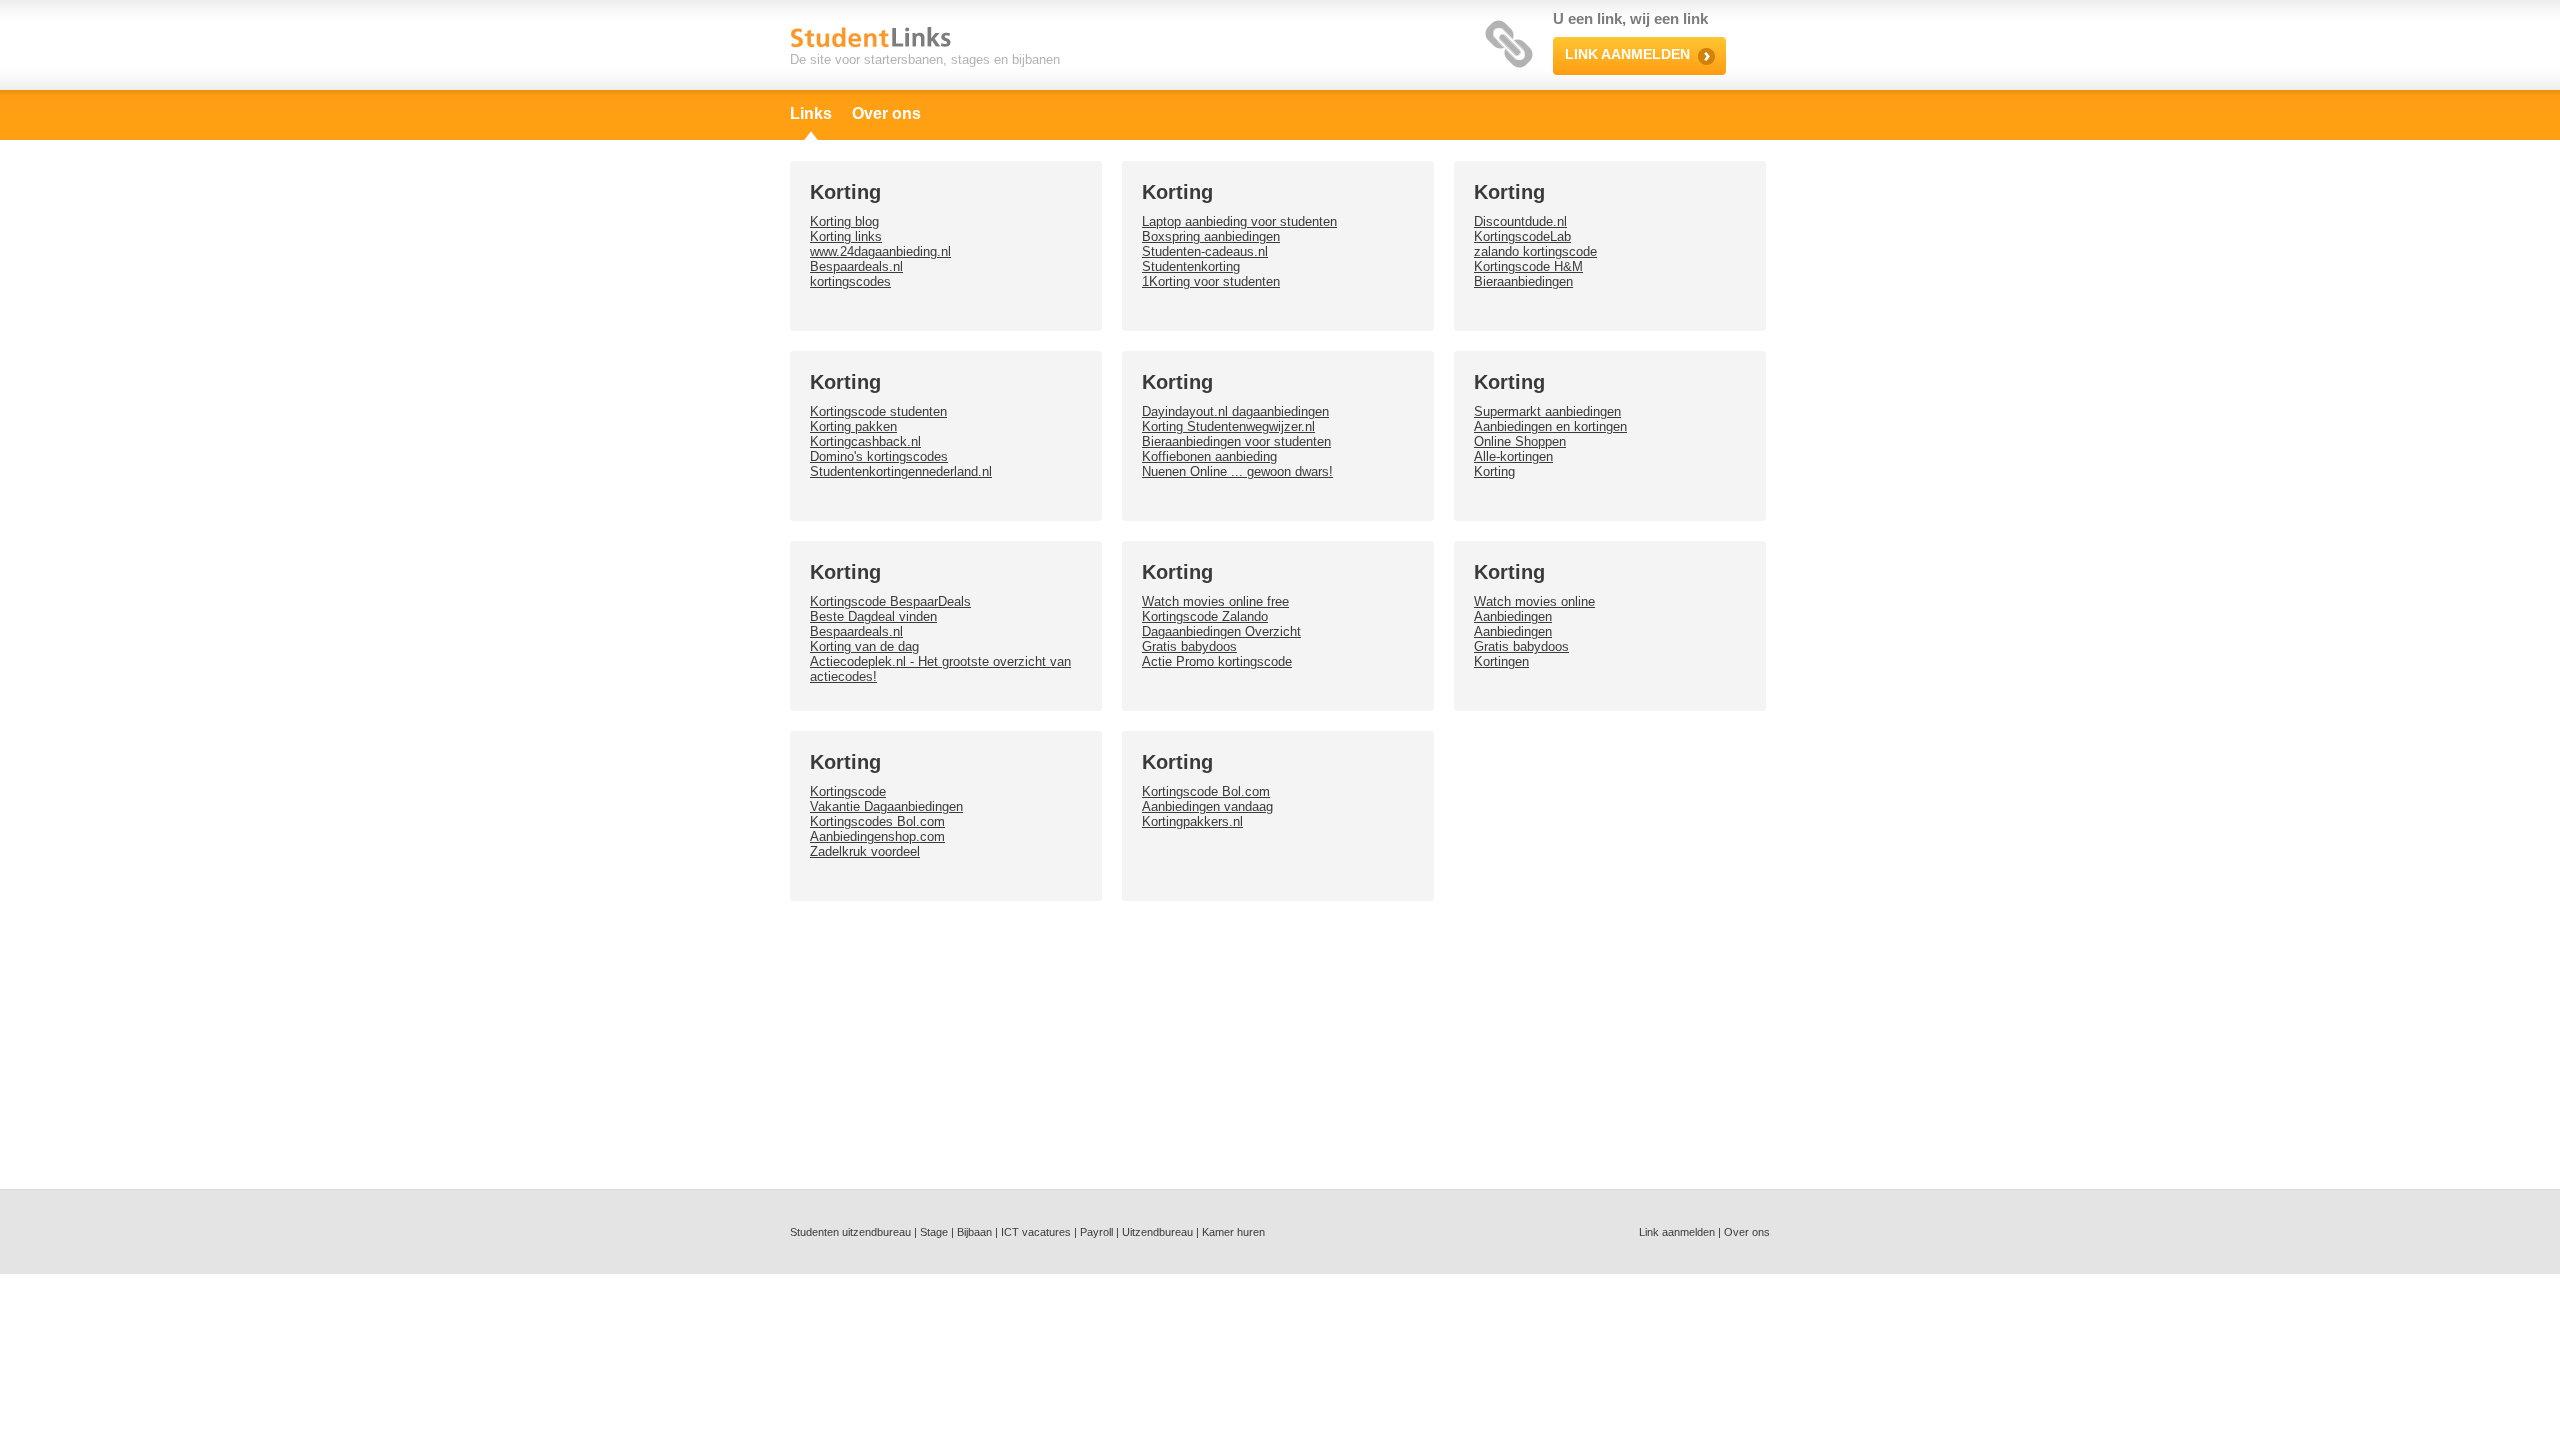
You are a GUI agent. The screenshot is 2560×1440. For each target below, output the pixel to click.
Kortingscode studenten (878, 411)
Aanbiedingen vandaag (1207, 806)
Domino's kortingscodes (879, 456)
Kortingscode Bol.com (1206, 791)
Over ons (886, 113)
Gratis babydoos (1189, 646)
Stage (934, 1232)
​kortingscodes (850, 281)
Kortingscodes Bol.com (877, 821)
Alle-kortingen (1513, 456)
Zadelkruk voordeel (865, 851)
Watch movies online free (1215, 601)
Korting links (846, 236)
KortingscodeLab (1522, 236)
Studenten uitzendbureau (850, 1232)
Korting (1494, 471)
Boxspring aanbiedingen (1211, 236)
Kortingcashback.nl (865, 441)
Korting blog (844, 221)
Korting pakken (853, 426)
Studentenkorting (1191, 266)
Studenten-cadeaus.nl (1205, 251)
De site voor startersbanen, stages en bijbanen (925, 59)
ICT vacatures (1036, 1232)
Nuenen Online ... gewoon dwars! (1237, 471)
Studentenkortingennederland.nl (901, 471)
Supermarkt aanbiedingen (1547, 411)
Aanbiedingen (1513, 616)
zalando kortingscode (1535, 251)
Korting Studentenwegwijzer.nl (1228, 426)
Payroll (1096, 1232)
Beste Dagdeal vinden (873, 616)
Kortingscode (848, 791)
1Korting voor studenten (1211, 281)
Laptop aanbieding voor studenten (1239, 221)
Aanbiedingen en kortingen (1550, 426)
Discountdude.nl (1520, 221)
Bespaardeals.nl (856, 266)
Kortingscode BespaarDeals (890, 601)
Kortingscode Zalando (1205, 616)
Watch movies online (1534, 601)
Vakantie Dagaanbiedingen (886, 806)
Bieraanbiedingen (1523, 281)
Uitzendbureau (1157, 1232)
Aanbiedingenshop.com (877, 836)
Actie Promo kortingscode (1217, 661)
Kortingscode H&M (1528, 266)
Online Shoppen (1520, 441)
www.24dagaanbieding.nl (880, 251)
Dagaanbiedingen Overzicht (1221, 631)
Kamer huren (1233, 1232)
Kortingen (1501, 661)
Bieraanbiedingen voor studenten (1236, 441)
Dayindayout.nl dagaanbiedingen (1235, 411)
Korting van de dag (864, 646)
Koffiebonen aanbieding (1209, 456)
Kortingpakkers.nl (1192, 821)
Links (811, 113)
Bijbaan (974, 1232)
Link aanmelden (1677, 1232)
